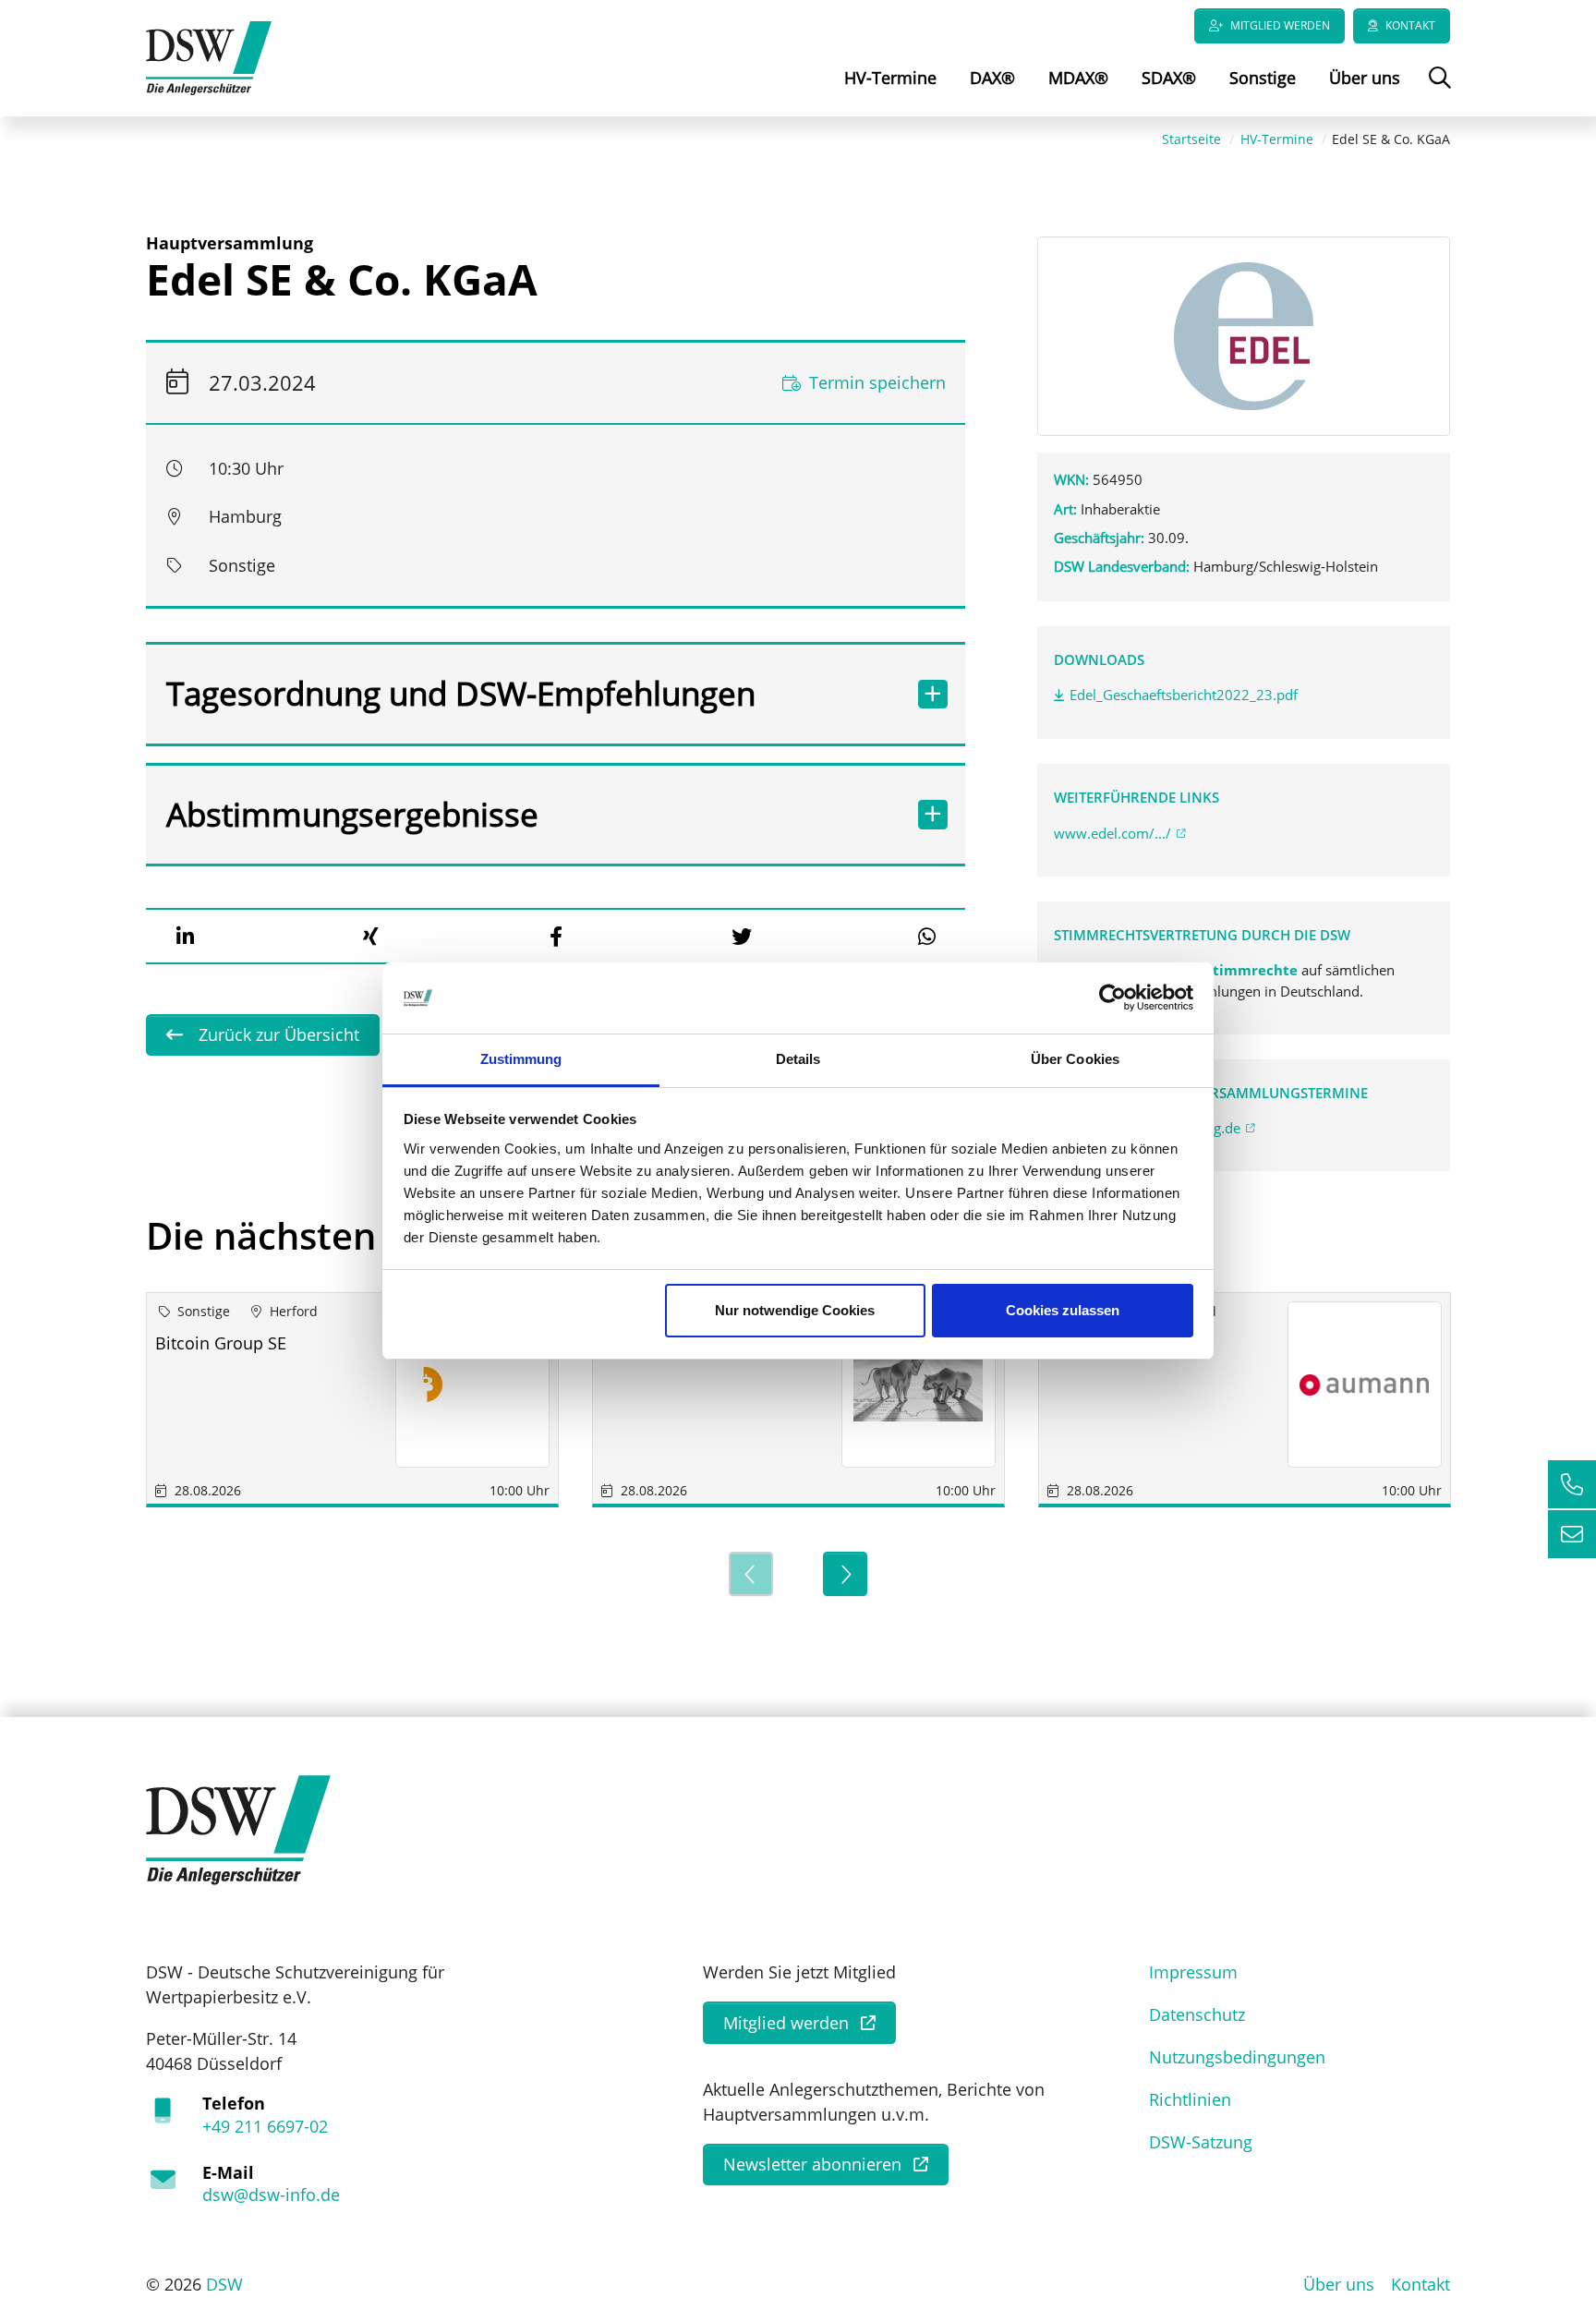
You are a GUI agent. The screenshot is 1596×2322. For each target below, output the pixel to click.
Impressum (1193, 1972)
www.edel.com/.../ (1112, 833)
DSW (224, 2284)
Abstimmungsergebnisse (352, 814)
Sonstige (1263, 78)
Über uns (1365, 78)
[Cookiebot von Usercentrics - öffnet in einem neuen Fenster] (1112, 998)
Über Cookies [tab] (1075, 1059)
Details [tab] (798, 1059)
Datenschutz (1197, 2014)
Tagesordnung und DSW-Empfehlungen (461, 693)
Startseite (1191, 139)
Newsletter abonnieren (812, 2164)
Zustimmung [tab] (521, 1059)
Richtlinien (1190, 2099)
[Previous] (751, 1574)
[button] (185, 937)
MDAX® (1078, 78)
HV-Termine (890, 78)
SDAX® (1169, 78)
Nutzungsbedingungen (1237, 2057)
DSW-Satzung (1201, 2142)
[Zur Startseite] (209, 56)
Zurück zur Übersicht (277, 1034)
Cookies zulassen (1063, 1310)
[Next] (845, 1574)
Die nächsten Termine (339, 1235)
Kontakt (1410, 25)
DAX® (992, 78)
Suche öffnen (1438, 91)
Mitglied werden (1280, 25)
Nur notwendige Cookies (795, 1310)
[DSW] (238, 1829)
